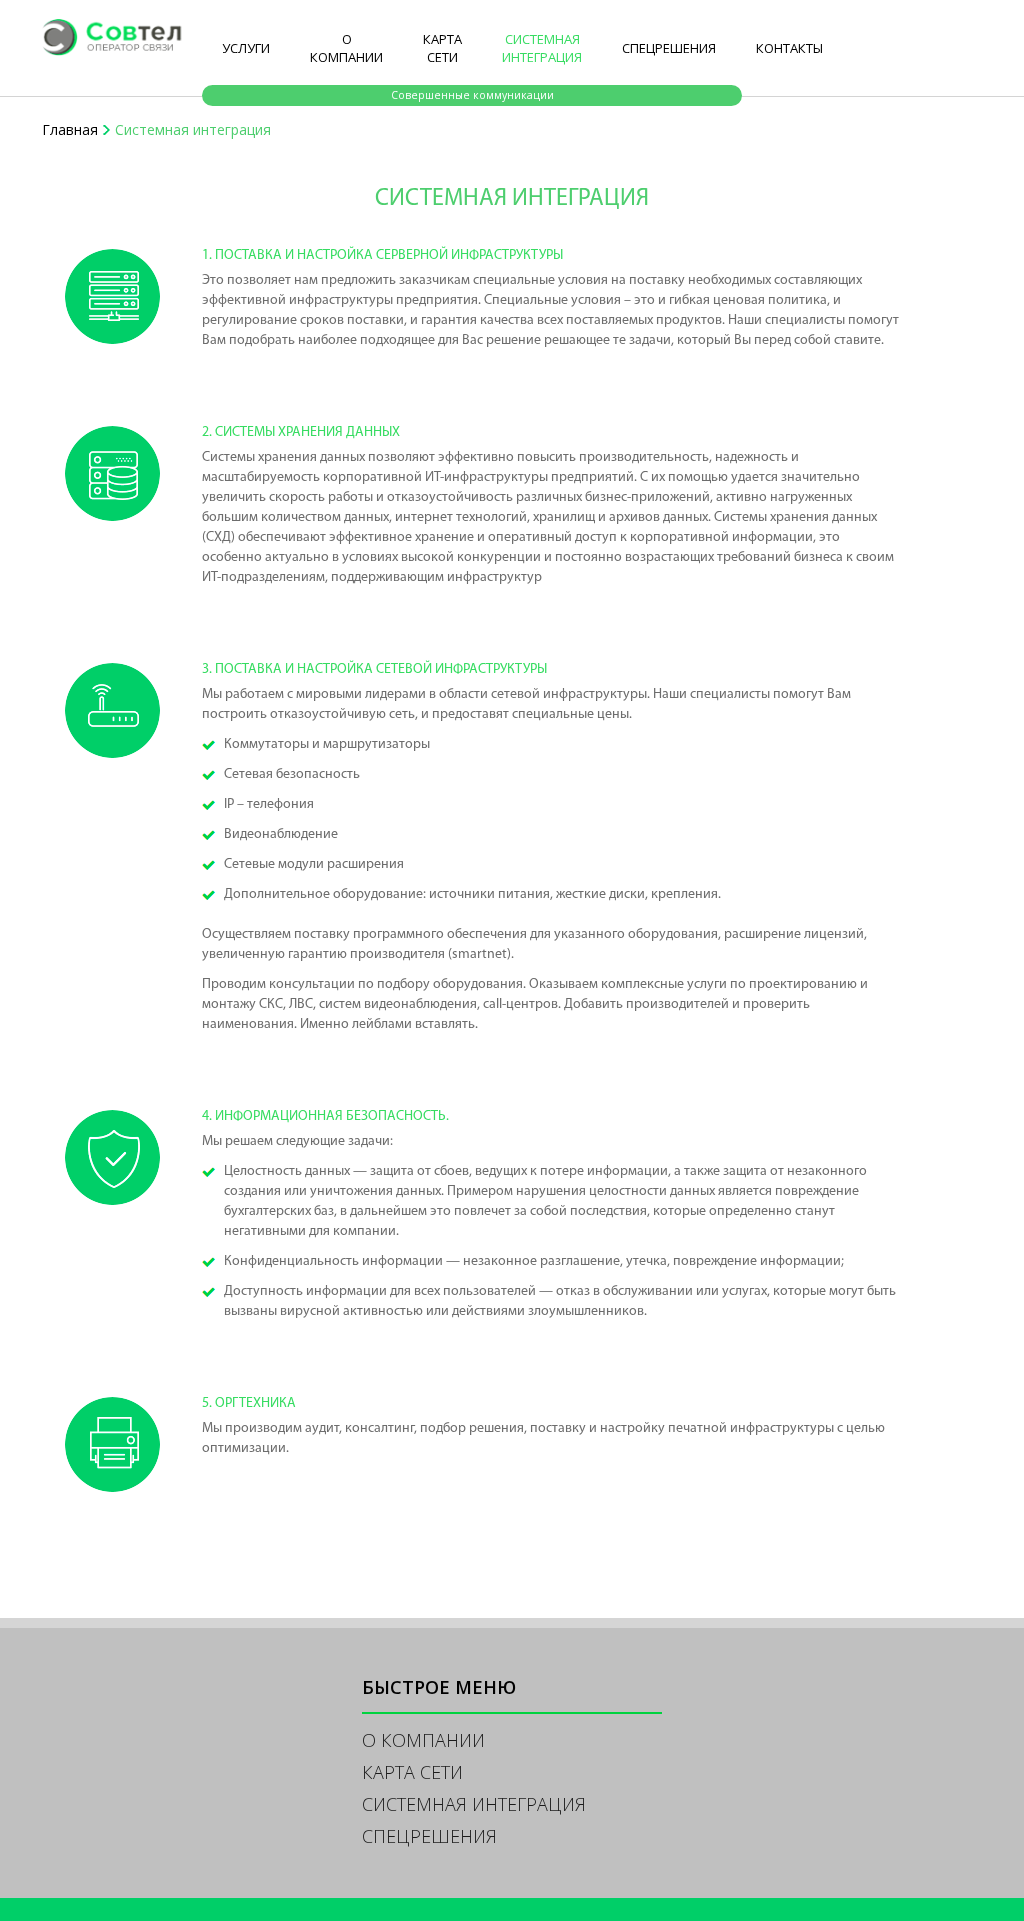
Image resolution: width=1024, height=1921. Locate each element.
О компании (346, 48)
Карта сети (442, 48)
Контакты (789, 48)
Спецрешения (669, 48)
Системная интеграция (542, 48)
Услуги (246, 48)
